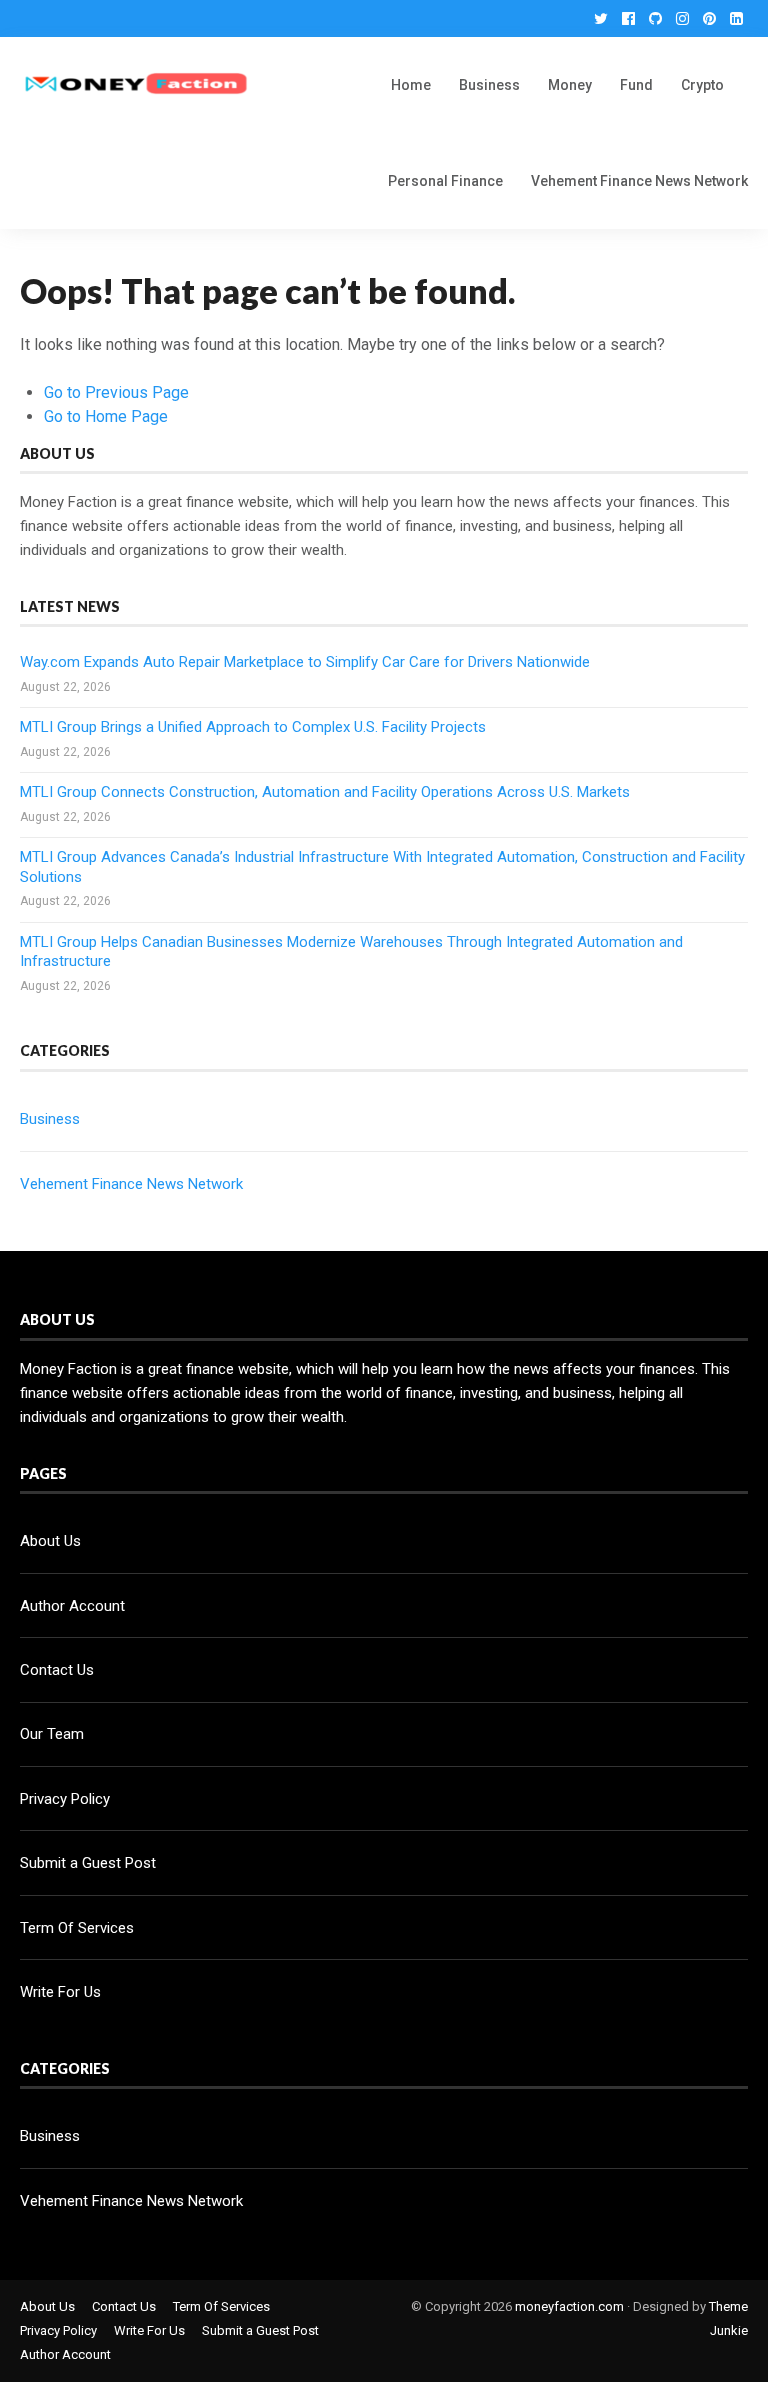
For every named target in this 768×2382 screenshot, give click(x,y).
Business (489, 85)
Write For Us (60, 1992)
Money (570, 85)
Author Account (72, 1606)
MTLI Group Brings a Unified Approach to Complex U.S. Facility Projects (253, 727)
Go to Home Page (106, 416)
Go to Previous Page (116, 392)
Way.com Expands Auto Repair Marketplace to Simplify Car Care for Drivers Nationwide (305, 662)
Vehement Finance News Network (639, 181)
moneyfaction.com (569, 2306)
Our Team (52, 1734)
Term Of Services (77, 1928)
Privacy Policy (65, 1799)
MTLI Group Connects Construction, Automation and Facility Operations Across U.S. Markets (325, 792)
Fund (636, 85)
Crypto (702, 85)
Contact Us (57, 1670)
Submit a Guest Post (88, 1863)
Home (411, 85)
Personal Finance (445, 181)
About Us (50, 1541)
